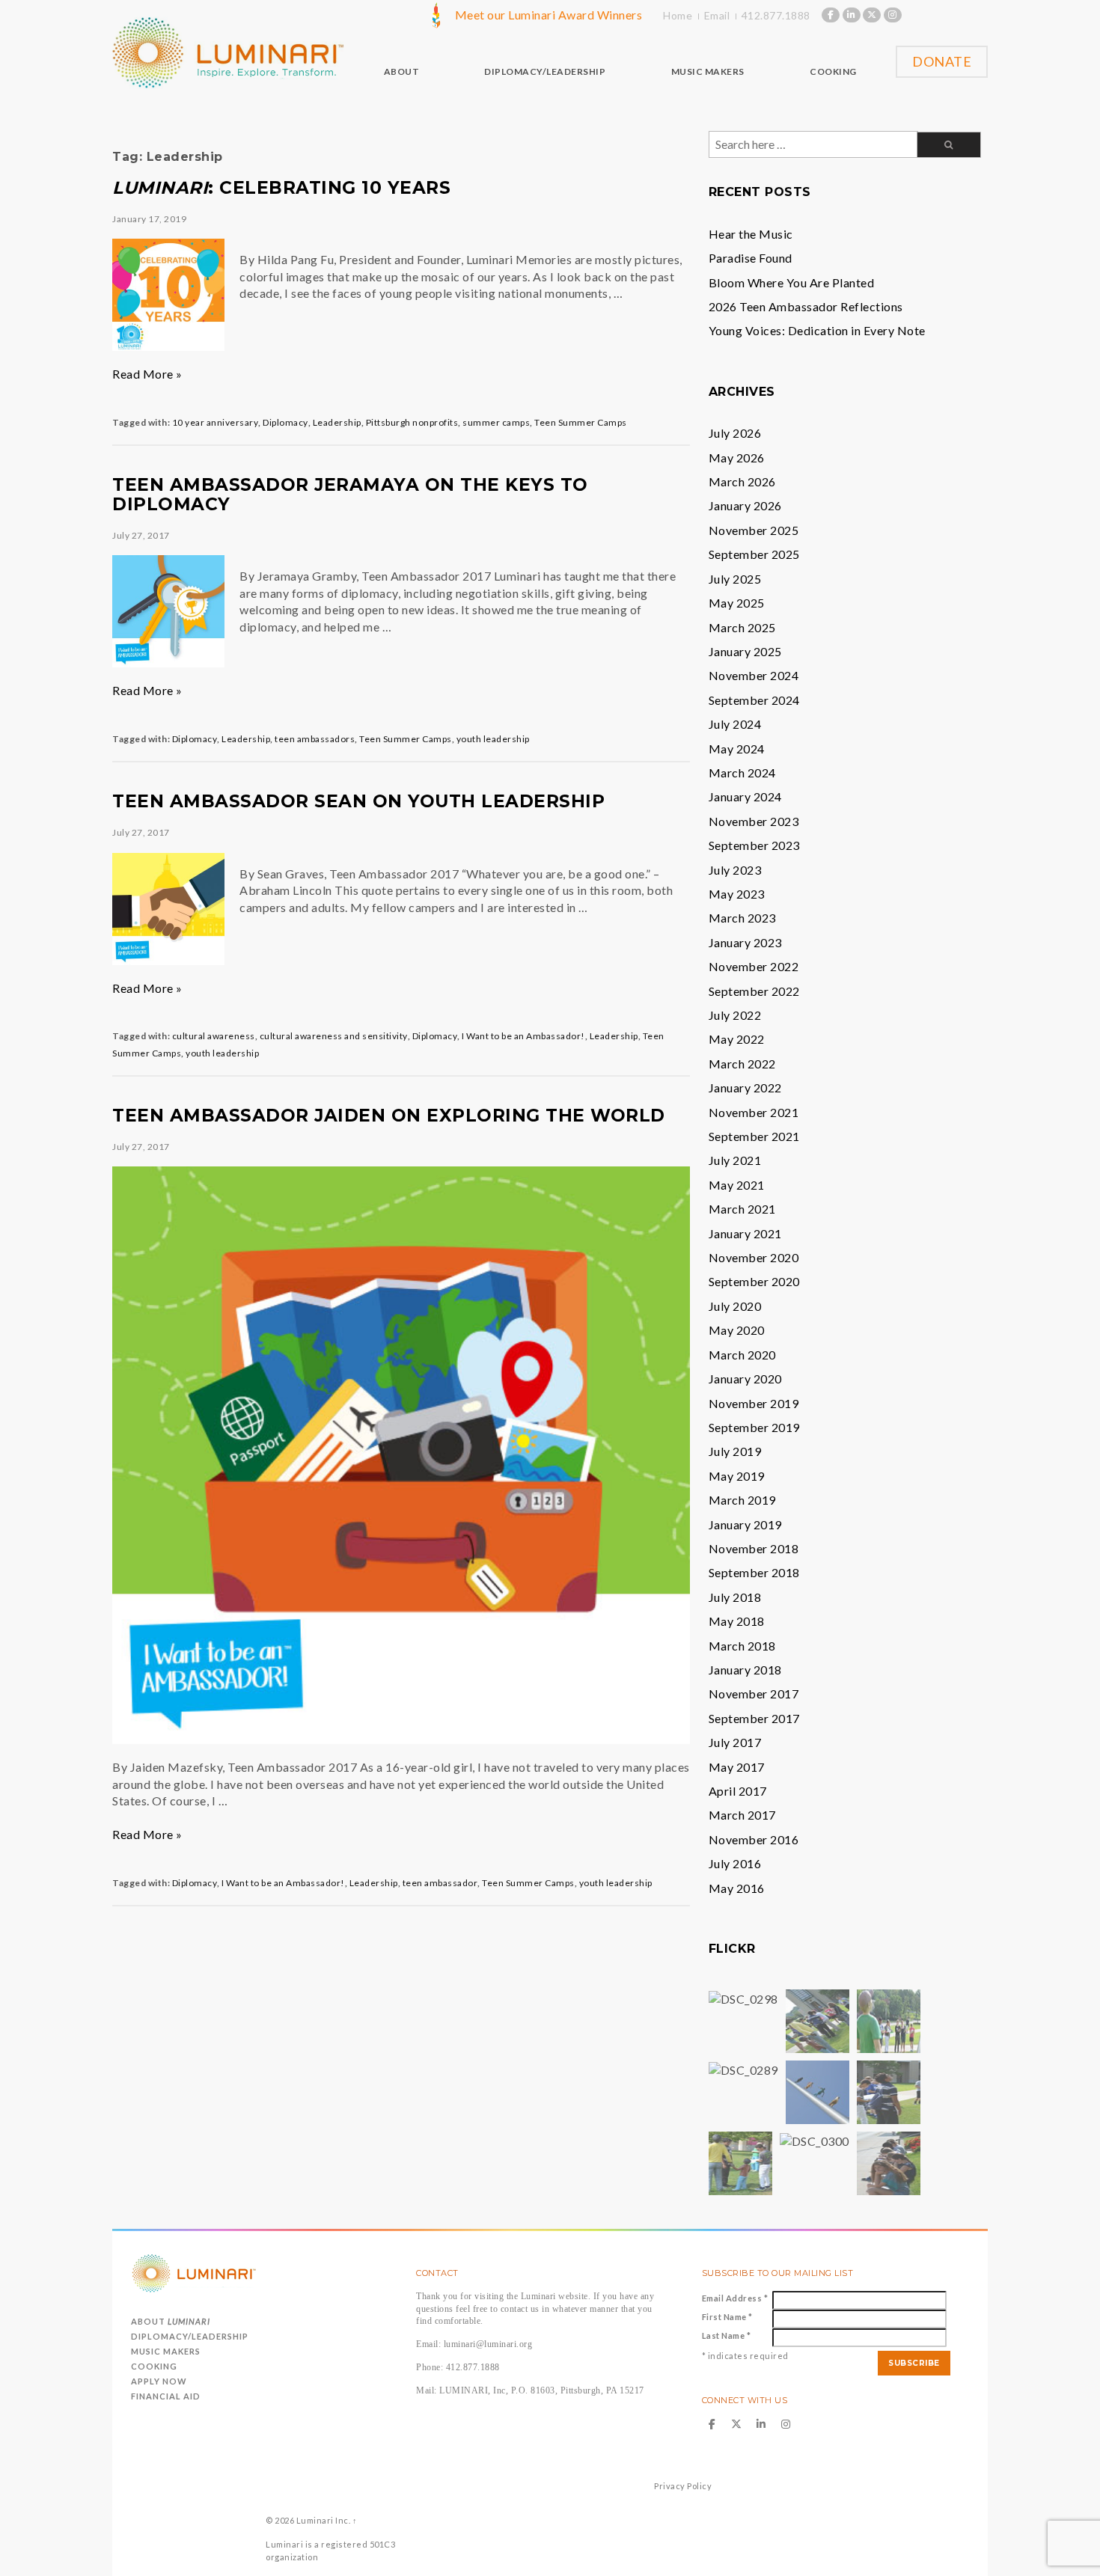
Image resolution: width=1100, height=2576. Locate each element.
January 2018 (745, 1670)
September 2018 (754, 1572)
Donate (942, 61)
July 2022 (735, 1015)
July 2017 (735, 1742)
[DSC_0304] (889, 2091)
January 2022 (745, 1087)
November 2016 (754, 1839)
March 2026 (742, 481)
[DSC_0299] (818, 2091)
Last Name (727, 2335)
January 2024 (745, 796)
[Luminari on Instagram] (893, 15)
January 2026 (745, 505)
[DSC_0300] (815, 2139)
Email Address (735, 2298)
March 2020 (742, 1355)
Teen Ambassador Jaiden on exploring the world (389, 1116)
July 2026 (735, 433)
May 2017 (737, 1767)
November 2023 (754, 821)
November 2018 (754, 1548)
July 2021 (735, 1160)
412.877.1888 (776, 15)
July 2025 (735, 579)
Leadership (337, 422)
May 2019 (737, 1476)
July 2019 (735, 1451)
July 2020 (735, 1306)
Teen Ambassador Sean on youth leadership (358, 801)
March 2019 (742, 1500)
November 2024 (754, 675)
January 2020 (745, 1379)
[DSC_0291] (818, 2020)
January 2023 (745, 942)
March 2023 (742, 918)
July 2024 (735, 724)
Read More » (147, 374)
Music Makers (166, 2351)
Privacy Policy (683, 2486)
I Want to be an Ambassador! (523, 1036)
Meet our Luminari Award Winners (549, 15)
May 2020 (737, 1330)
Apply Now (159, 2381)
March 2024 (742, 773)
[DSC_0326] (889, 2162)
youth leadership (493, 739)
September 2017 (754, 1718)
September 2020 (754, 1281)
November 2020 (754, 1257)
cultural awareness (214, 1036)
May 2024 (737, 749)
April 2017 (738, 1791)
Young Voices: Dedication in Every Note (817, 330)
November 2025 (754, 530)
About (171, 2321)
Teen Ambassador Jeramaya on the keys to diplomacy (350, 495)
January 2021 (745, 1233)
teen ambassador (440, 1883)
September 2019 (754, 1427)
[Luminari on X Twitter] (872, 15)
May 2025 (737, 603)
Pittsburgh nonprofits (412, 422)
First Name (727, 2317)
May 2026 (737, 458)
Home (678, 15)
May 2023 (737, 894)
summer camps (496, 422)
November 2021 (754, 1112)
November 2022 (754, 966)
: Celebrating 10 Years (281, 188)
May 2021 (737, 1185)
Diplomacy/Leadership (190, 2336)
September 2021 (754, 1136)
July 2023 (735, 870)
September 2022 (754, 991)
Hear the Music (751, 234)
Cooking (154, 2366)
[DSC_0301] (740, 2162)
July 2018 (735, 1597)
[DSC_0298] (743, 1997)
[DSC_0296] (889, 2020)
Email (717, 15)
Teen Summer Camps (581, 422)
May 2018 (737, 1621)
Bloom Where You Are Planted (792, 282)
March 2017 (742, 1815)
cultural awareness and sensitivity (334, 1036)
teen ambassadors (315, 739)
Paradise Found (751, 258)
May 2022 (737, 1039)
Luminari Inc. (323, 2520)
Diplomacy (285, 422)
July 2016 (735, 1863)
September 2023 (754, 845)
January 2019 (745, 1524)
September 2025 (754, 554)
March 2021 (742, 1209)
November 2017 (754, 1694)
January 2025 (745, 651)
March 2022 (742, 1064)
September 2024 (754, 700)
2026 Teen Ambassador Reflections (806, 306)
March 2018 (742, 1646)
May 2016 (737, 1888)
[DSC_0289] (743, 2068)
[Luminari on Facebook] (831, 15)
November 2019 (754, 1403)
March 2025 (742, 627)
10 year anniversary (216, 422)
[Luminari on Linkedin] (852, 15)
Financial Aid (166, 2396)
